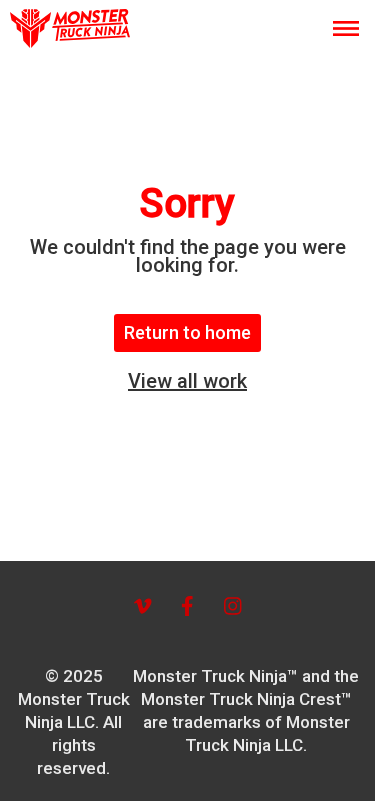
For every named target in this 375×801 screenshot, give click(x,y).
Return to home (187, 332)
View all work (187, 381)
